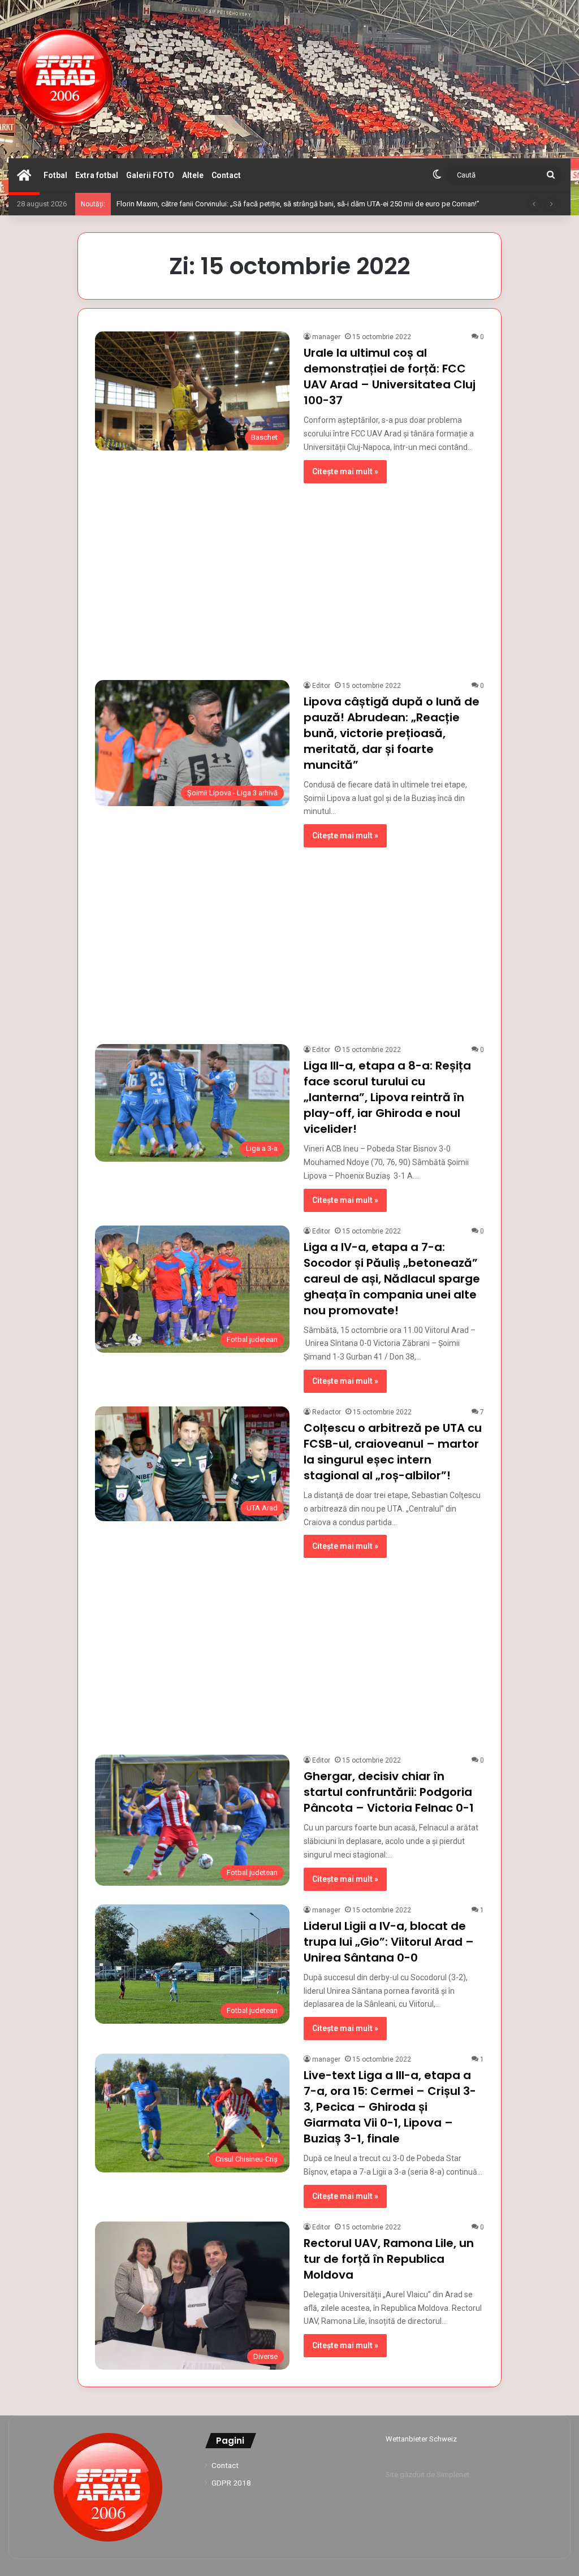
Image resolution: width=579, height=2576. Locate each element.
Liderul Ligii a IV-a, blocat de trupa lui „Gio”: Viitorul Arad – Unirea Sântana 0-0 (389, 1942)
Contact (226, 175)
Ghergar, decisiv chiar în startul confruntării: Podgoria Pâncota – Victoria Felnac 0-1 (389, 1792)
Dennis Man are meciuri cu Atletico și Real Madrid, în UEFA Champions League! (244, 204)
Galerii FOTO (150, 175)
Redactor (327, 1412)
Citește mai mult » (345, 471)
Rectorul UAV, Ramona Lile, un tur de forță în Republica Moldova (389, 2259)
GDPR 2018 (231, 2483)
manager (326, 337)
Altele (193, 175)
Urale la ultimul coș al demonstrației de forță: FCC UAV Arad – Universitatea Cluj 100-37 (390, 376)
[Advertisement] (289, 576)
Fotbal (55, 175)
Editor (321, 686)
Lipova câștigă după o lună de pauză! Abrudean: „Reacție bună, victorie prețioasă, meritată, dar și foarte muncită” (392, 733)
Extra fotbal (97, 175)
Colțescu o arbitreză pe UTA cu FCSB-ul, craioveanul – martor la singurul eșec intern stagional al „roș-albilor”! (393, 1452)
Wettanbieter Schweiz (421, 2439)
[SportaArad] (65, 79)
